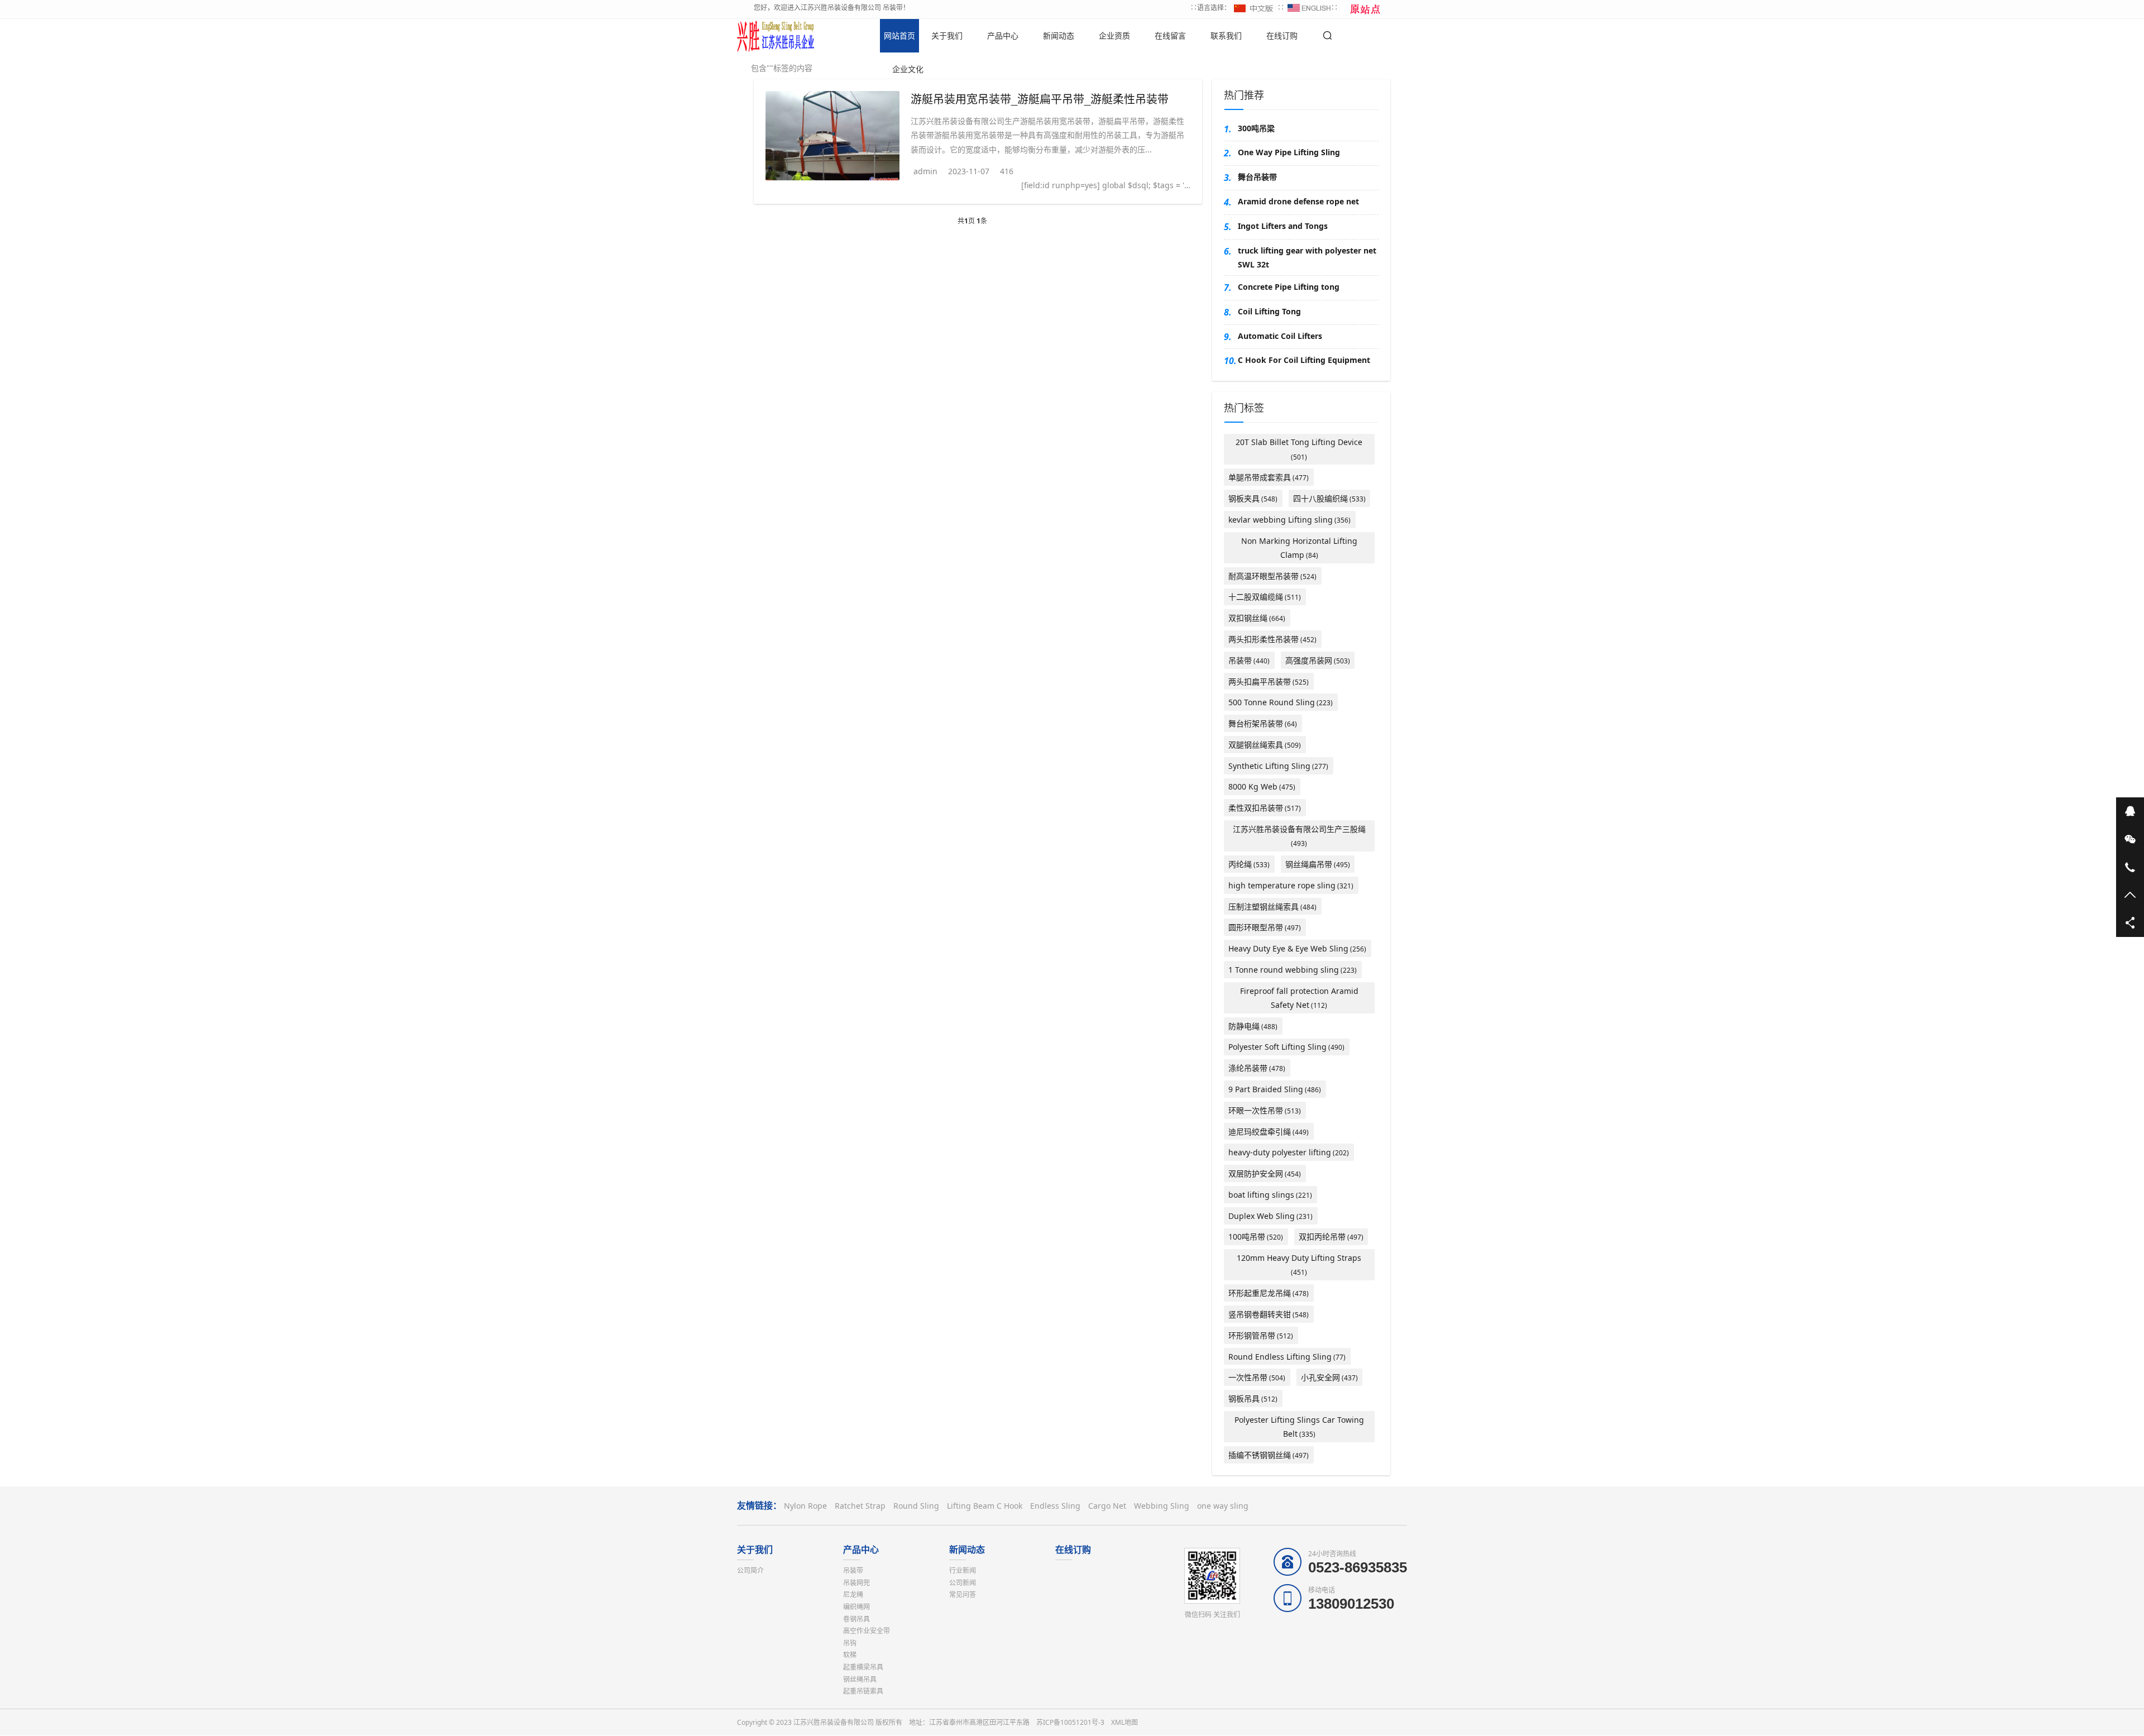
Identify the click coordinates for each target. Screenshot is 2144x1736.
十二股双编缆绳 (1265, 597)
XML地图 (1124, 1722)
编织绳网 (856, 1607)
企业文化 (908, 69)
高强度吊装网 (1318, 660)
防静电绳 (1253, 1026)
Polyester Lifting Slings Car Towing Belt (1299, 1427)
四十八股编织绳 (1329, 498)
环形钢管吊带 (1261, 1335)
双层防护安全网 (1265, 1173)
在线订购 (1282, 35)
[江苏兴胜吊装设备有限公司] (776, 36)
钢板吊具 (1253, 1398)
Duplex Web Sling (1270, 1216)
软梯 (850, 1655)
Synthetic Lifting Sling (1278, 766)
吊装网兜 (856, 1583)
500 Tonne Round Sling (1281, 702)
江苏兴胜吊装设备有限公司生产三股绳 (1299, 836)
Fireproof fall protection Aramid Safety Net (1299, 998)
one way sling (1223, 1506)
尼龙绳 (853, 1594)
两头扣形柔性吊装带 (1272, 639)
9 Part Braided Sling (1275, 1089)
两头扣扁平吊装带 (1269, 682)
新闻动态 (1059, 35)
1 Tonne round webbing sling (1293, 970)
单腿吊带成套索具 (1269, 477)
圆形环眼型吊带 (1265, 927)
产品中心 (1003, 35)
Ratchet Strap (860, 1506)
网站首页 (899, 35)
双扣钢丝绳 (1257, 618)
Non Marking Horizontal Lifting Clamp (1299, 548)
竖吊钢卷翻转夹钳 (1269, 1314)
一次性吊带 (1257, 1377)
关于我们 (947, 35)
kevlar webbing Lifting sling (1289, 520)
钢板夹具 (1253, 498)
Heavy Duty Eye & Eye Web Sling (1297, 948)
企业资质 (1114, 35)
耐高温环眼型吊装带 (1272, 576)
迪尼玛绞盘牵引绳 (1269, 1132)
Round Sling (916, 1506)
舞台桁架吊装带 (1263, 723)
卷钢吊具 (856, 1619)
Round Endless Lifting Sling (1287, 1357)
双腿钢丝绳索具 (1265, 745)
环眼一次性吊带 (1265, 1110)
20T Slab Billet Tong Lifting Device (1299, 449)
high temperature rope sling (1291, 885)
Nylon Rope (805, 1506)
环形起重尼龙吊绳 (1269, 1293)
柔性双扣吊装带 (1265, 808)
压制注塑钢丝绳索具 (1272, 907)
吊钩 (850, 1643)
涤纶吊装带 (1257, 1068)
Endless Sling (1055, 1506)
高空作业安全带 (867, 1631)
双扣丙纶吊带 (1331, 1237)
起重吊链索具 (863, 1691)
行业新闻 (963, 1570)
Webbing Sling (1162, 1506)
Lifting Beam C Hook (985, 1506)
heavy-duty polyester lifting (1289, 1152)
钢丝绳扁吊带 (1318, 864)
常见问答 (963, 1594)
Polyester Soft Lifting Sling (1286, 1047)
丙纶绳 (1249, 864)
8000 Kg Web (1262, 786)
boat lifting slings (1270, 1195)
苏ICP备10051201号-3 (1070, 1722)
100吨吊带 (1256, 1237)
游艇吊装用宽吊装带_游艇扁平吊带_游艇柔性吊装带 (1040, 99)
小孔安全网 (1329, 1377)
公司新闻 (963, 1583)
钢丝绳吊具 (860, 1679)
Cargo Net (1107, 1506)
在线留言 (1170, 35)
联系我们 (1226, 35)
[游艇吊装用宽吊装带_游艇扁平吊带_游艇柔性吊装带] (832, 136)
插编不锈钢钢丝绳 (1269, 1455)
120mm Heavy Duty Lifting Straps (1299, 1265)
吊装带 (1249, 660)
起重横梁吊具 (863, 1667)
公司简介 (750, 1570)
